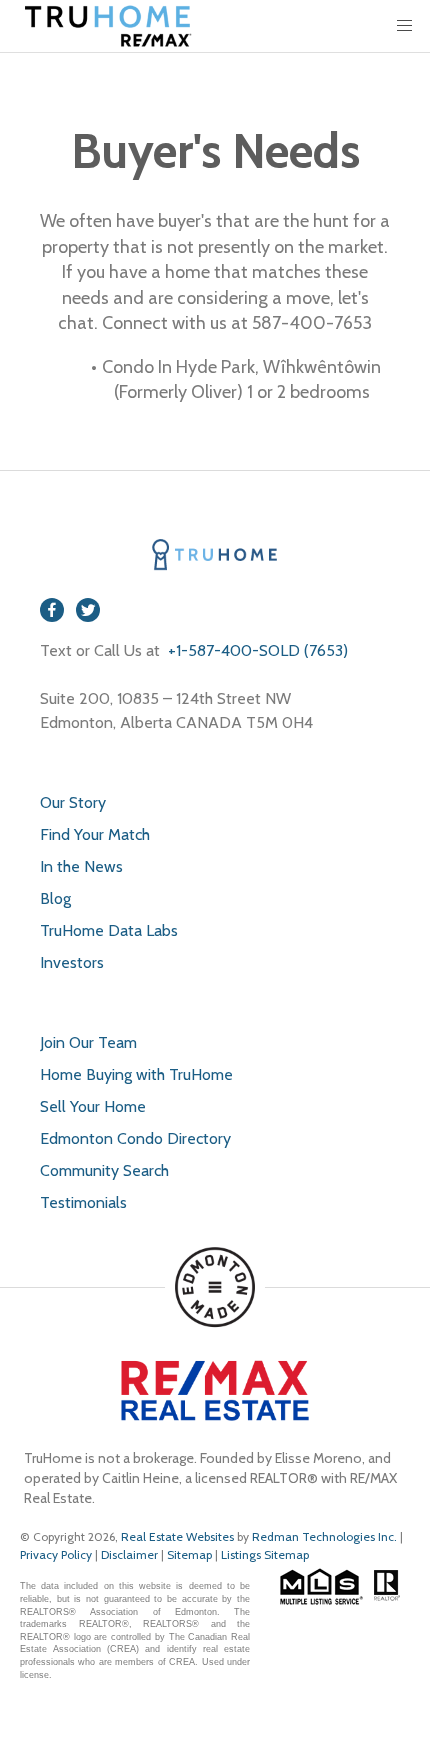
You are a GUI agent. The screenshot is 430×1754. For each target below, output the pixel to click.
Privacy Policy (56, 1554)
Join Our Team (88, 1042)
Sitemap (189, 1554)
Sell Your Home (93, 1106)
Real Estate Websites (179, 1536)
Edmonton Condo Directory (135, 1138)
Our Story (73, 802)
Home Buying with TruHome (136, 1074)
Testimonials (83, 1202)
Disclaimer (129, 1554)
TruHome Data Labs (109, 930)
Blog (55, 898)
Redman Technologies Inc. (326, 1536)
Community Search (104, 1170)
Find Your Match (95, 834)
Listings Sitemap (265, 1554)
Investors (72, 962)
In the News (81, 866)
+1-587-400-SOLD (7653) (256, 650)
